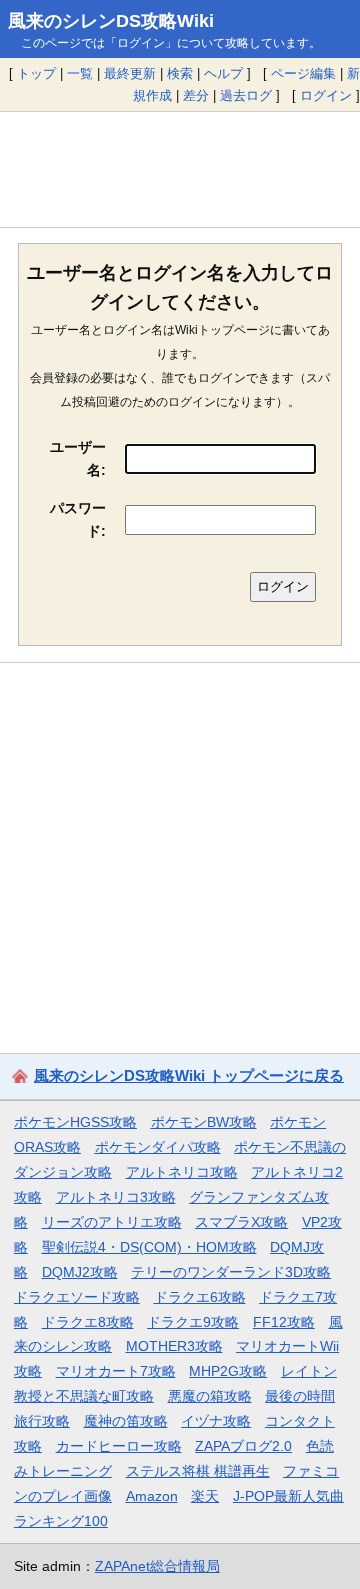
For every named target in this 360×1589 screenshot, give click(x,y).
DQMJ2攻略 (80, 1272)
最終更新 (130, 73)
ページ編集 (303, 73)
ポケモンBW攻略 (204, 1122)
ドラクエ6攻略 (200, 1297)
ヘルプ (223, 73)
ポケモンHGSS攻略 (75, 1122)
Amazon (152, 1496)
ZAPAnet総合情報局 (157, 1566)
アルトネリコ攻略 (182, 1172)
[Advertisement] (180, 169)
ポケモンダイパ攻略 (158, 1147)
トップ (36, 73)
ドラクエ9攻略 (193, 1322)
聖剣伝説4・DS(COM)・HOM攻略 (149, 1247)
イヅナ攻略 (216, 1421)
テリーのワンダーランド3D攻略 (231, 1272)
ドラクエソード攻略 (77, 1297)
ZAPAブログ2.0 (243, 1446)
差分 (196, 95)
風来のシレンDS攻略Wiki (111, 21)
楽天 (205, 1496)
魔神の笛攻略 (126, 1421)
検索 (180, 73)
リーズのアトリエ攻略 (112, 1222)
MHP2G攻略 (228, 1371)
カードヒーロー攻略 (119, 1446)
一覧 (80, 73)
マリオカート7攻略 (116, 1371)
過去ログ (246, 95)
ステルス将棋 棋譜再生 (198, 1471)
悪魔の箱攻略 (210, 1396)
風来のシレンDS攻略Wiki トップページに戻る (189, 1075)
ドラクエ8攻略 (88, 1322)
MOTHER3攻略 (174, 1346)
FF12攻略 (284, 1322)
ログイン (326, 95)
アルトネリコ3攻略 (116, 1197)
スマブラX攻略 (241, 1222)
